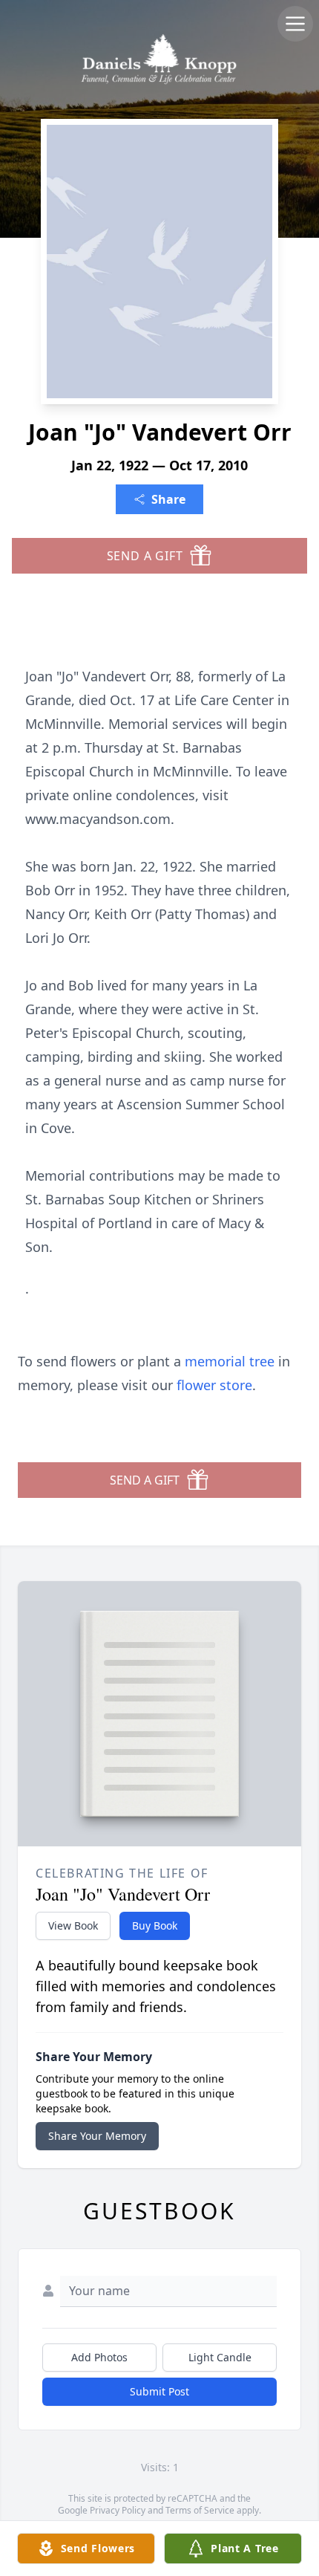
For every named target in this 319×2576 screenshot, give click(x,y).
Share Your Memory (97, 2136)
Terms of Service (200, 2510)
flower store (214, 1385)
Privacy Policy (118, 2510)
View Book (73, 1925)
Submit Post (159, 2391)
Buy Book (155, 1925)
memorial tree (230, 1361)
